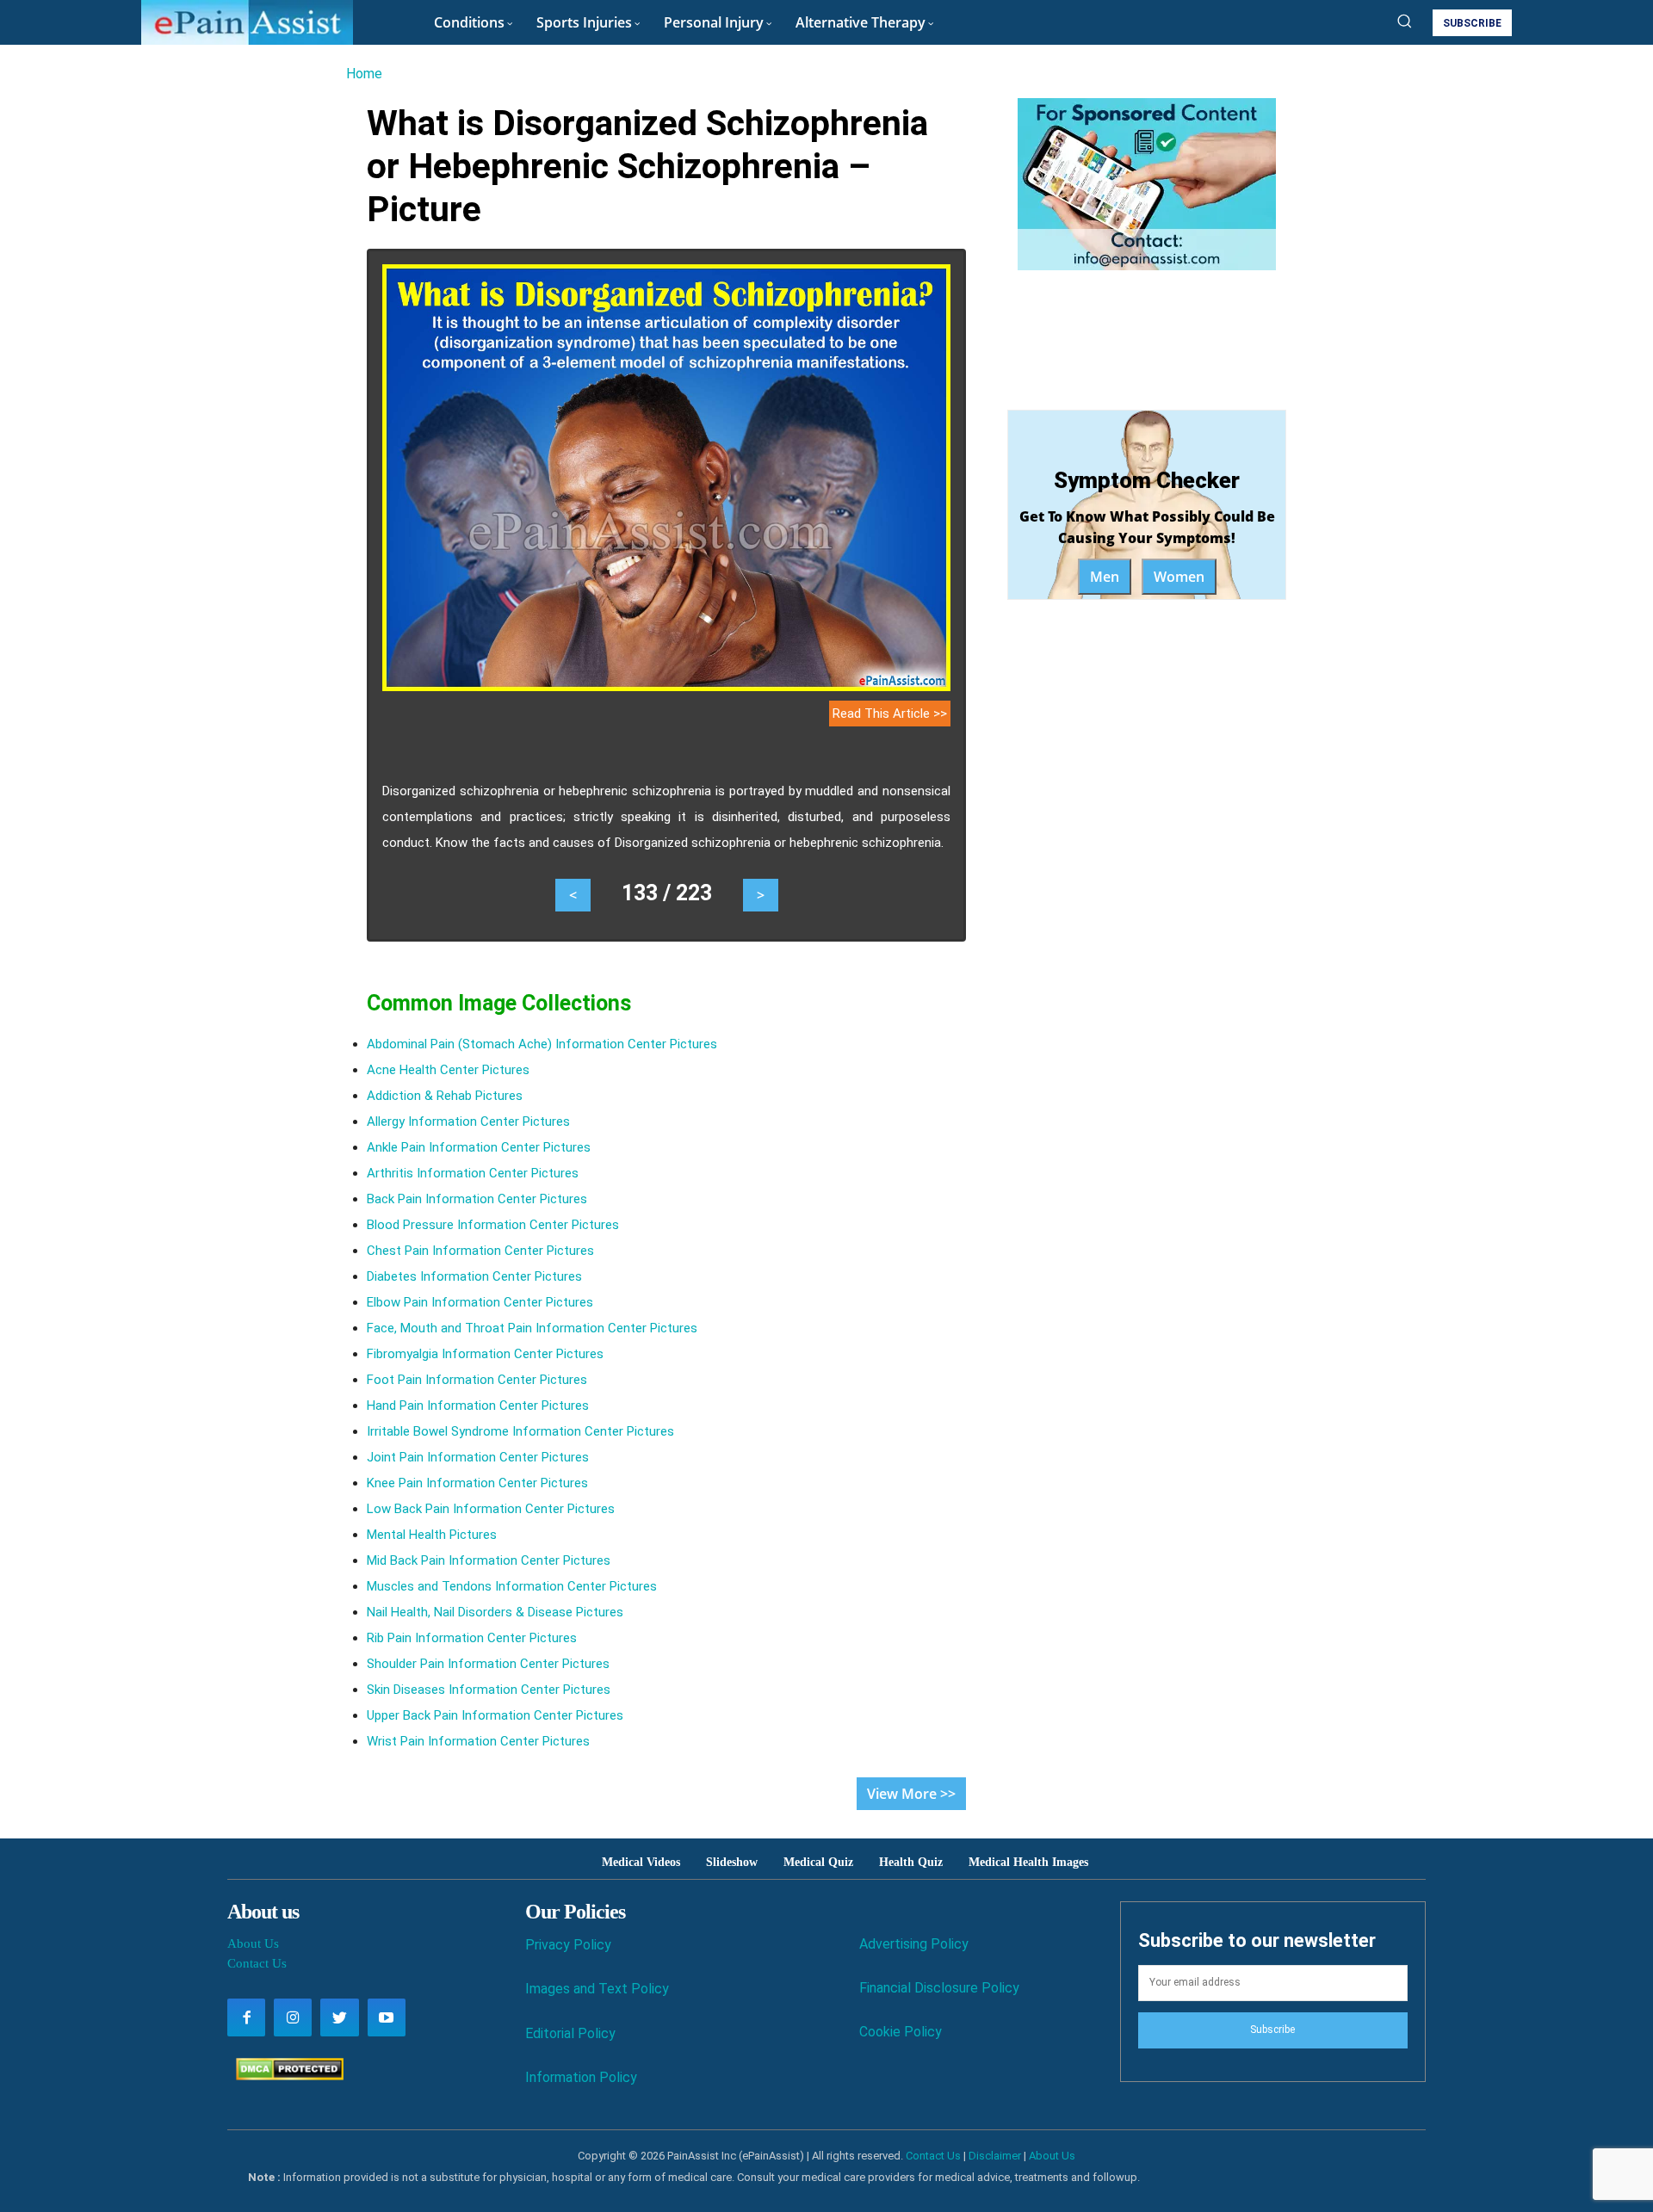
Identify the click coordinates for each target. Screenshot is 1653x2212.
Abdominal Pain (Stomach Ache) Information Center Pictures (542, 1044)
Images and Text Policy (597, 1989)
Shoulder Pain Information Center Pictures (488, 1664)
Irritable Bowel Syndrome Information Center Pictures (520, 1431)
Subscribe (1272, 2030)
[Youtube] (387, 2017)
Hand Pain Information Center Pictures (478, 1406)
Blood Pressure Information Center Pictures (493, 1225)
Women (1179, 577)
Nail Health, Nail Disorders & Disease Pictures (495, 1612)
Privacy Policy (568, 1945)
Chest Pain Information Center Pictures (480, 1251)
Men (1105, 577)
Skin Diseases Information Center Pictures (489, 1690)
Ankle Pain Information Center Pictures (479, 1147)
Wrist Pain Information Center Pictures (478, 1741)
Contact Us (257, 1963)
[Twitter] (339, 2017)
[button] (1404, 21)
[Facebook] (246, 2017)
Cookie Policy (901, 2032)
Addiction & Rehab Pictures (445, 1096)
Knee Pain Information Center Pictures (477, 1483)
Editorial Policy (570, 2033)
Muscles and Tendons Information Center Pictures (512, 1586)
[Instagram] (293, 2017)
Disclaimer (995, 2156)
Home (364, 74)
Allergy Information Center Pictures (468, 1121)
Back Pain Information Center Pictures (477, 1199)
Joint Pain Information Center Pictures (478, 1457)
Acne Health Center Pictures (448, 1070)
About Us (253, 1943)
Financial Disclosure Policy (939, 1988)
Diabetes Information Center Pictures (474, 1276)
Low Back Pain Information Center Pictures (491, 1509)
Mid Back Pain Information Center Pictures (489, 1560)
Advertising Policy (914, 1944)
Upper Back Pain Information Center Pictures (495, 1715)
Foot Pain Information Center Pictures (477, 1380)
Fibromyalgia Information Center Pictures (485, 1354)
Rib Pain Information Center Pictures (472, 1638)
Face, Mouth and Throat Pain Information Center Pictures (532, 1328)
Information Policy (581, 2077)
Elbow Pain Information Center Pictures (480, 1302)
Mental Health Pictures (432, 1535)
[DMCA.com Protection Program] (285, 2076)
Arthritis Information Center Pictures (473, 1173)
